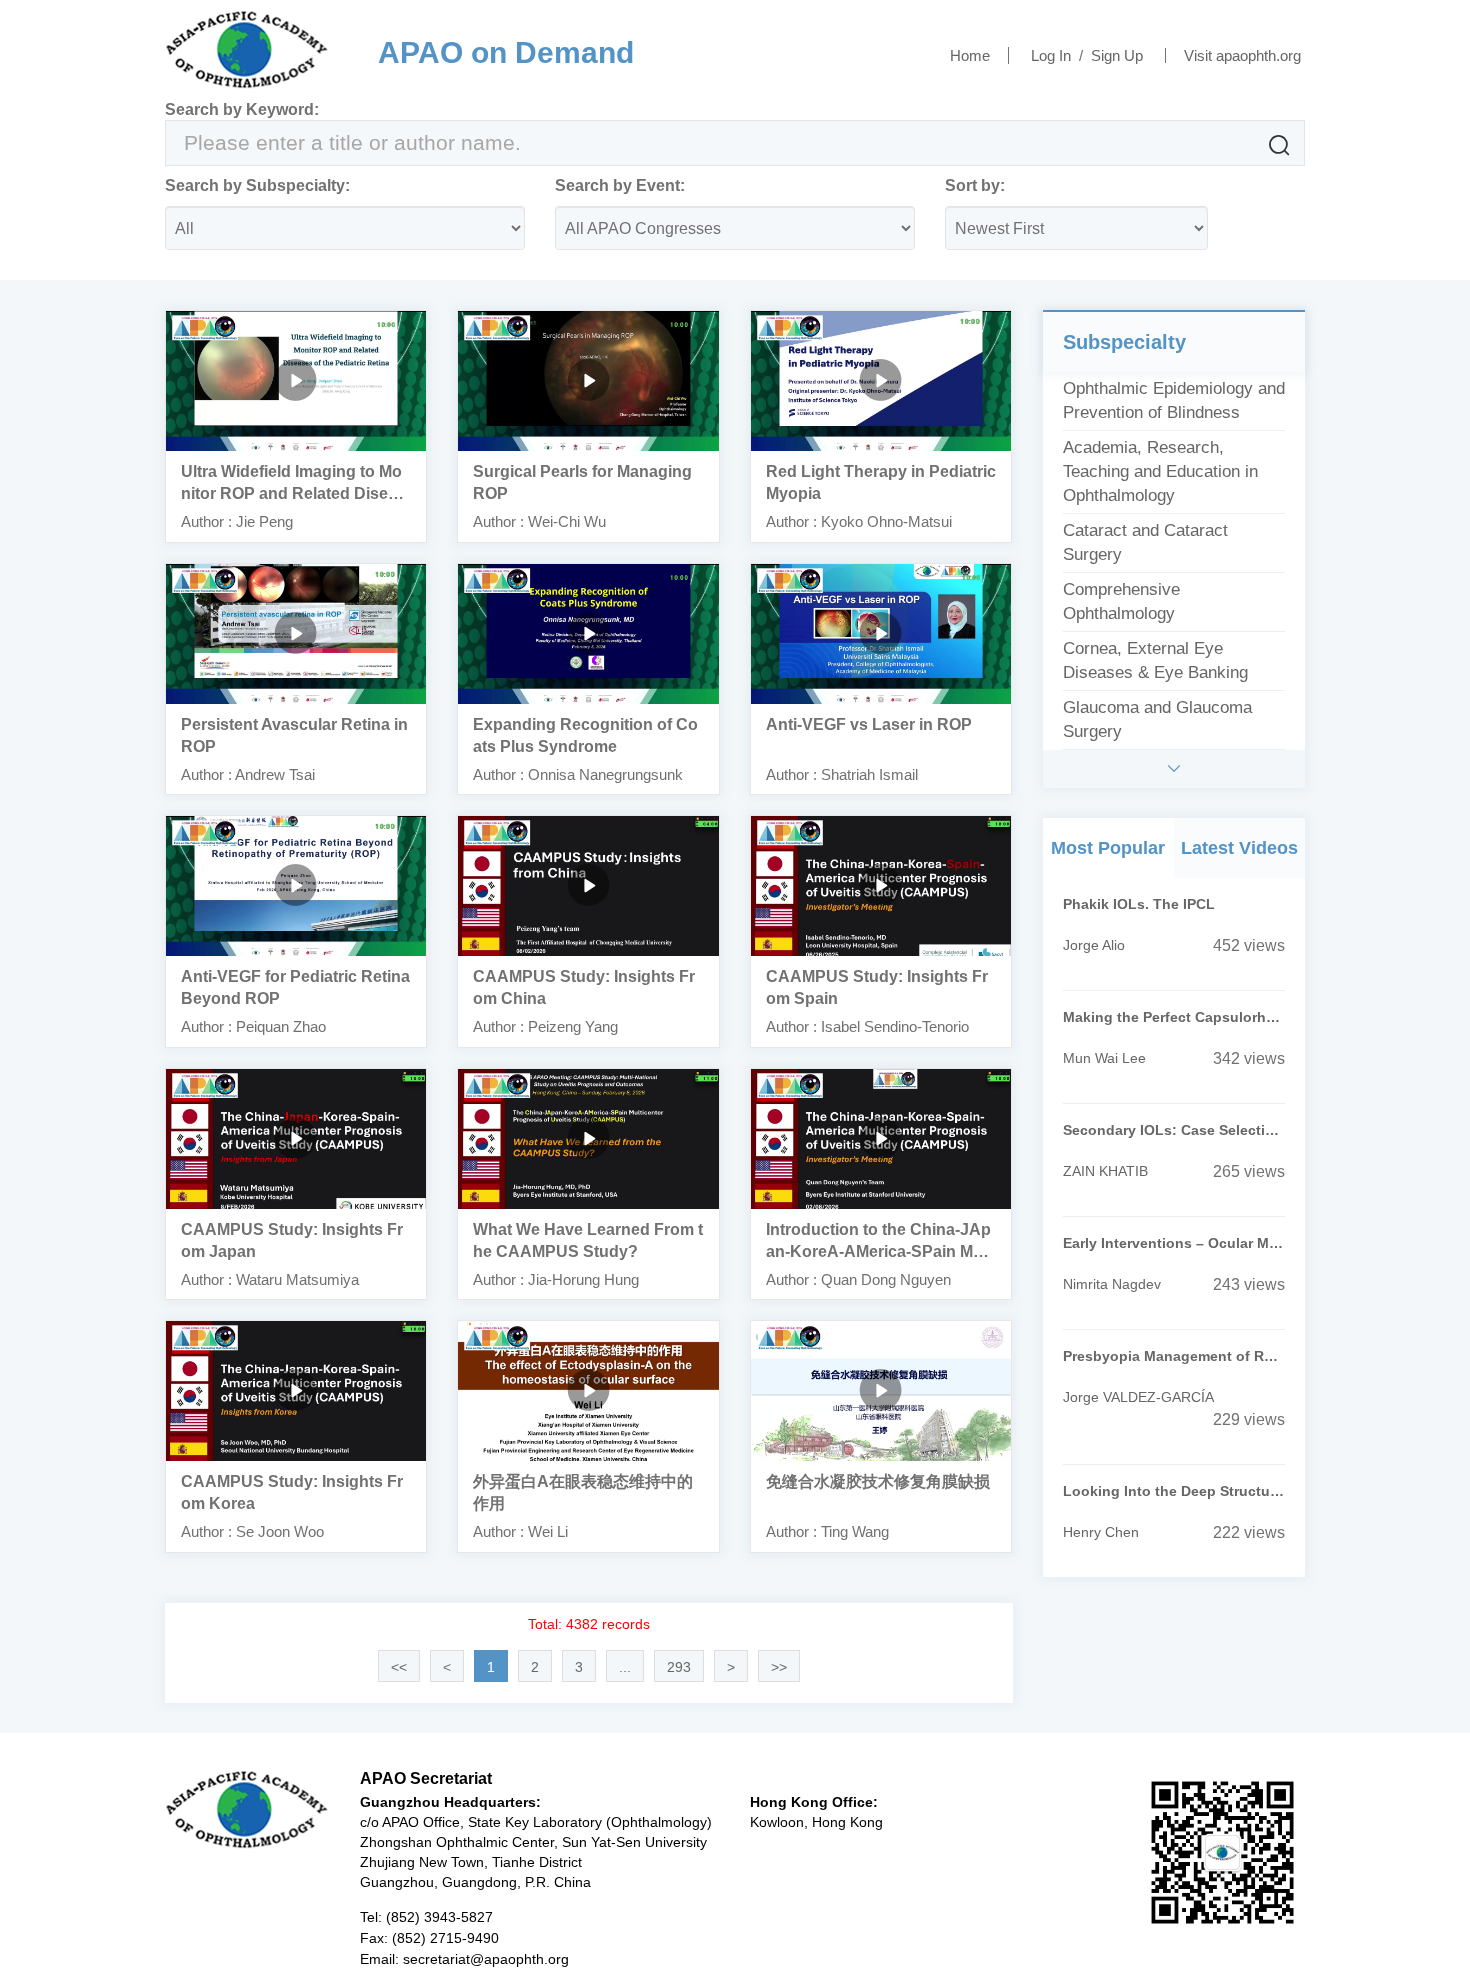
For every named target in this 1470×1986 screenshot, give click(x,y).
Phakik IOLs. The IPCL (1139, 904)
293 (679, 1667)
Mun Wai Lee (1104, 1058)
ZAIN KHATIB (1105, 1171)
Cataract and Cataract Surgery (1145, 542)
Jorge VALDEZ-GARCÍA (1138, 1397)
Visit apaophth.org (1242, 55)
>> (779, 1667)
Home (970, 55)
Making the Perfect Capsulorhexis (1174, 1017)
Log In (1051, 55)
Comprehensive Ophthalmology (1121, 601)
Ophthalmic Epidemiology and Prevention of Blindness (1174, 400)
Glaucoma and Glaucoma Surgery (1157, 719)
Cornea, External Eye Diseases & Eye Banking (1155, 660)
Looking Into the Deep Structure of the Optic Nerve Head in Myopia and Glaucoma (1174, 1491)
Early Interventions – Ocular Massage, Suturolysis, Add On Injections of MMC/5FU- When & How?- (1174, 1243)
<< (399, 1667)
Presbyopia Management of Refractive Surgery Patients (1174, 1356)
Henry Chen (1101, 1532)
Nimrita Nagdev (1112, 1284)
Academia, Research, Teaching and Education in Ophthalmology (1160, 471)
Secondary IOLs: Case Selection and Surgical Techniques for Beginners (1174, 1130)
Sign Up (1117, 55)
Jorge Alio (1094, 945)
